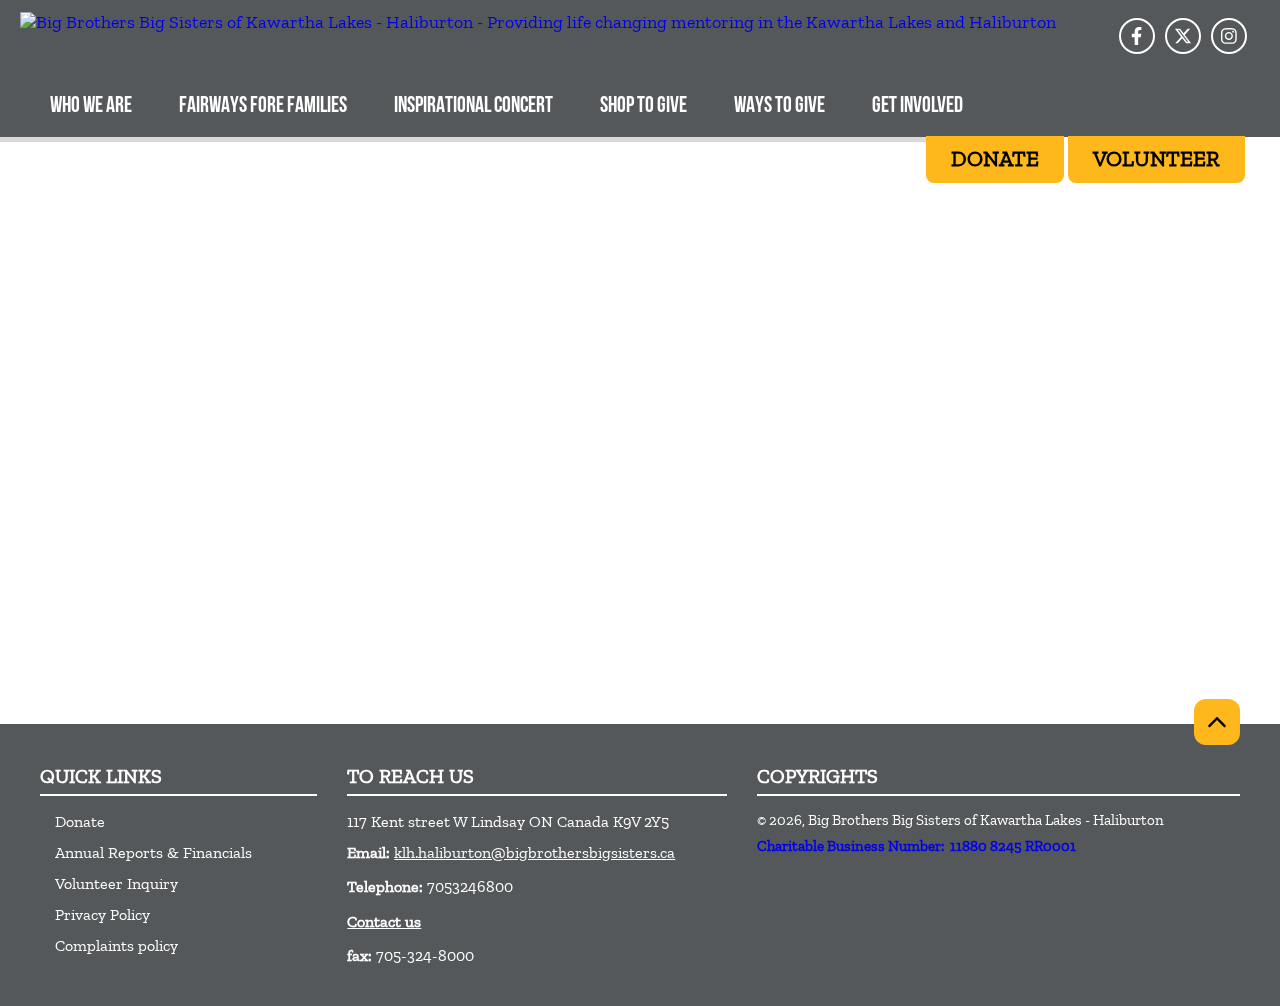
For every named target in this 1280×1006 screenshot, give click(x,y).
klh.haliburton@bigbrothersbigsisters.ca (534, 852)
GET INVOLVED (917, 106)
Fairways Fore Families (263, 106)
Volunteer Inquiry (116, 883)
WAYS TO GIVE (779, 106)
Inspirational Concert (473, 106)
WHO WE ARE (91, 106)
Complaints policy (116, 945)
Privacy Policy (102, 914)
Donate (80, 821)
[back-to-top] (1217, 722)
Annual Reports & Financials (153, 852)
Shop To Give (643, 106)
